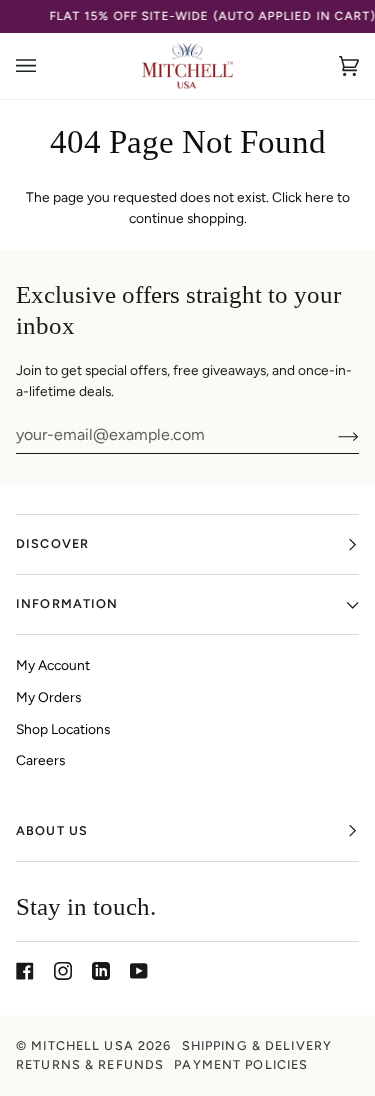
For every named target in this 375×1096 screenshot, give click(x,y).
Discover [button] (52, 543)
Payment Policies (241, 1064)
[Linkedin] (101, 971)
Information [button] (67, 603)
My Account (53, 665)
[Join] (332, 435)
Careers (40, 760)
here (319, 197)
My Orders (48, 697)
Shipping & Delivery (257, 1045)
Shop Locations (63, 729)
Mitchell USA (82, 1045)
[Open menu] (46, 66)
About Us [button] (52, 830)
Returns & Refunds (90, 1064)
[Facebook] (25, 971)
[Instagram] (63, 971)
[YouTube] (139, 971)
